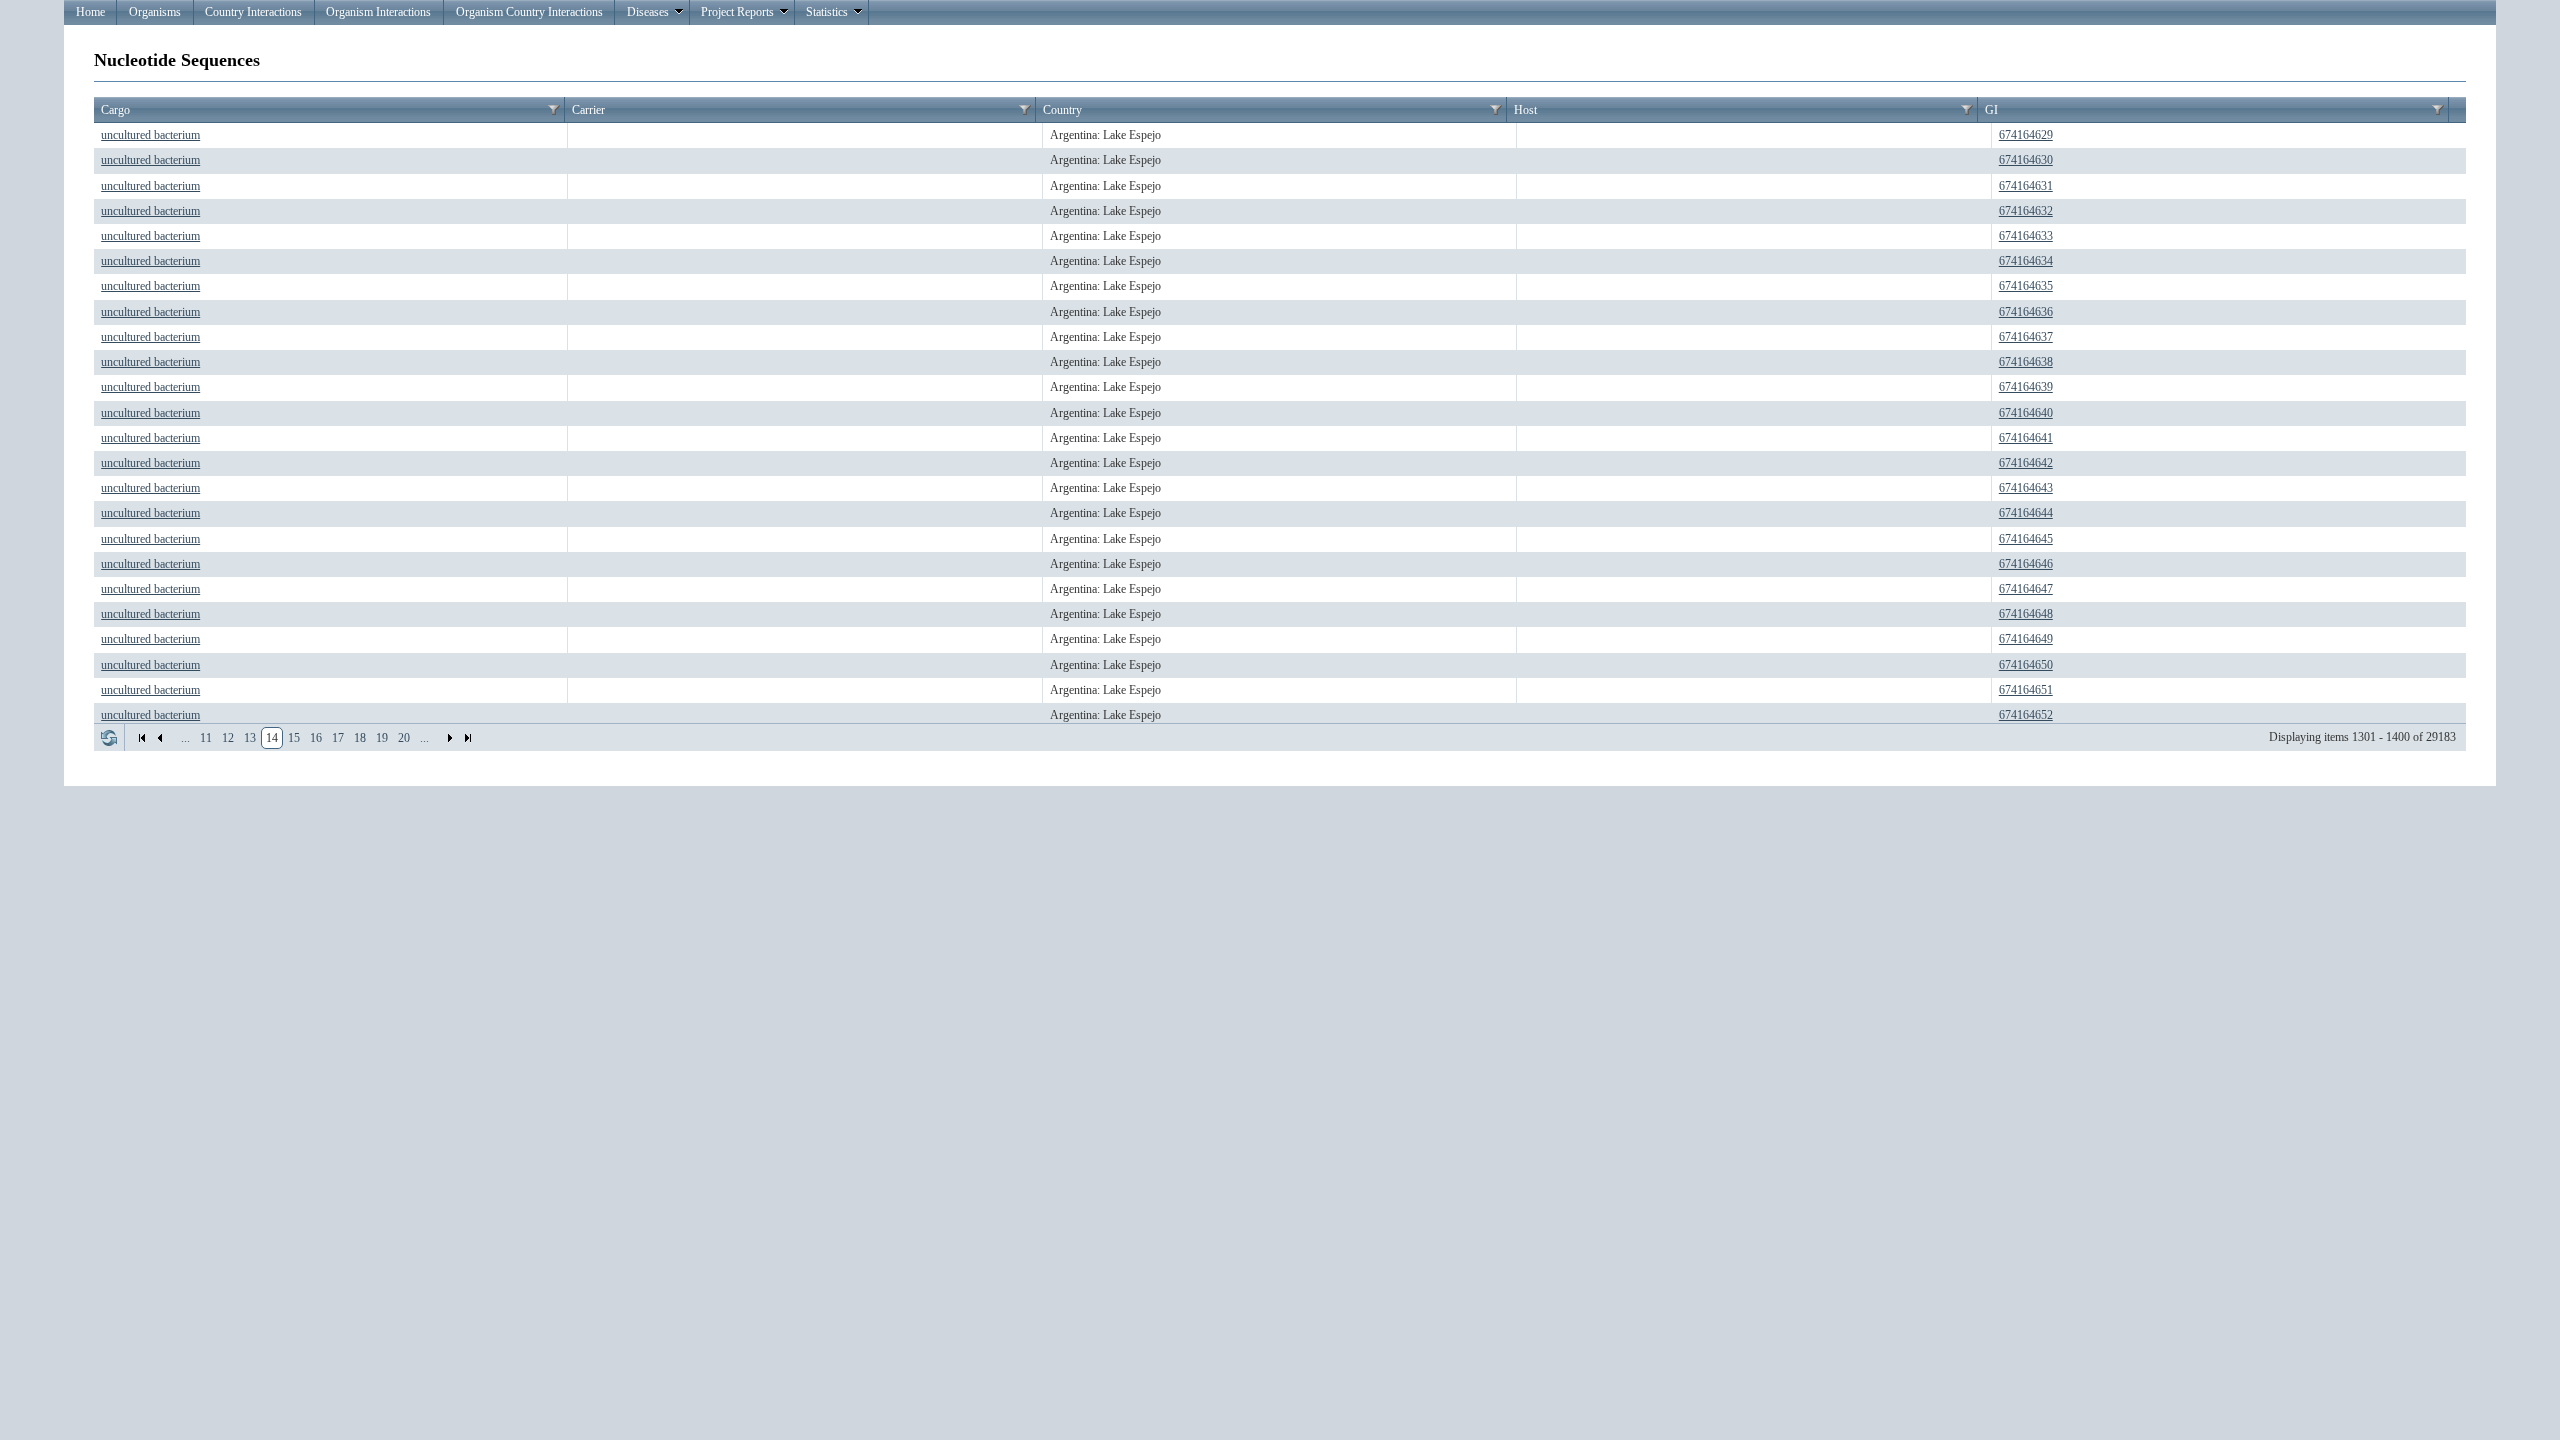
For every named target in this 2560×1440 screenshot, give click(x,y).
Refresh (109, 738)
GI (1991, 110)
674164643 (2026, 488)
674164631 (2026, 186)
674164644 (2026, 513)
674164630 (2026, 160)
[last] (468, 738)
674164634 (2026, 261)
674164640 (2026, 413)
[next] (450, 738)
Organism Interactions (378, 12)
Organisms (155, 12)
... (185, 738)
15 (294, 738)
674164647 (2026, 589)
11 (206, 738)
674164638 (2026, 362)
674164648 (2026, 614)
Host (1525, 110)
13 (250, 738)
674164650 (2026, 665)
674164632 (2026, 211)
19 (382, 738)
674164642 (2026, 463)
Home (90, 12)
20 (404, 738)
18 (360, 738)
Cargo (115, 110)
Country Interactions (253, 12)
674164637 (2026, 337)
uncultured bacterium (150, 135)
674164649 (2026, 639)
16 (316, 738)
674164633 (2026, 236)
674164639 (2026, 387)
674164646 (2026, 564)
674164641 (2026, 438)
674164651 (2026, 690)
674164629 (2026, 135)
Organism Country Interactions (529, 12)
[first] (142, 738)
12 (228, 738)
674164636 (2026, 312)
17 (338, 738)
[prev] (160, 738)
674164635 (2026, 286)
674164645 (2026, 539)
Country (1062, 110)
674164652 (2026, 715)
